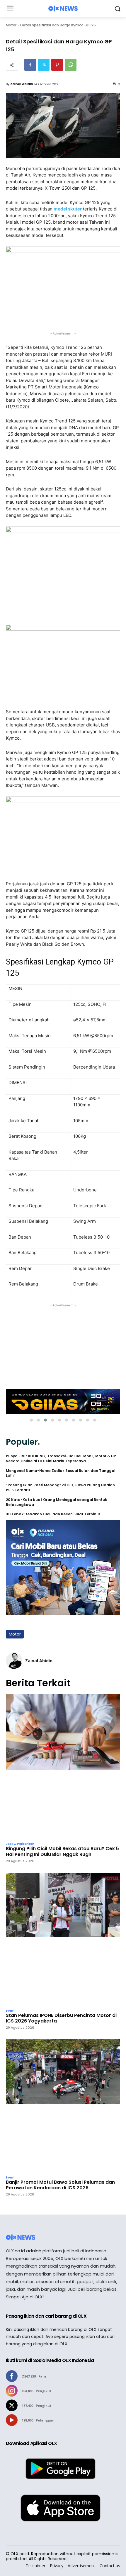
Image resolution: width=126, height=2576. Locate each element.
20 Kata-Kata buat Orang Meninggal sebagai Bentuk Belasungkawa (56, 1502)
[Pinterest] (57, 65)
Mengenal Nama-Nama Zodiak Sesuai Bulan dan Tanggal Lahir (61, 1473)
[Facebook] (30, 65)
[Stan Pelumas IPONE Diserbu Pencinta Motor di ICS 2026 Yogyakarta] (63, 1939)
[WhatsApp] (71, 65)
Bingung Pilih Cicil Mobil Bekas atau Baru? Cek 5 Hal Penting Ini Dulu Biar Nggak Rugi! (62, 1851)
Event (10, 2011)
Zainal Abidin (22, 84)
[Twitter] (44, 65)
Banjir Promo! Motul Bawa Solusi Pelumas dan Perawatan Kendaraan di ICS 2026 (60, 2185)
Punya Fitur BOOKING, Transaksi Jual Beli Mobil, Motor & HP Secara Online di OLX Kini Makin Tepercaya (61, 1459)
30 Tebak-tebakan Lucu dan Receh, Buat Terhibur (53, 1514)
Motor (11, 25)
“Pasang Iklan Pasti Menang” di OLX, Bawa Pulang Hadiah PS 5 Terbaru (60, 1488)
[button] (31, 1420)
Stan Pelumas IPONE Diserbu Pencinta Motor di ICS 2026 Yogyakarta (61, 2018)
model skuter (68, 209)
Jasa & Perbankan (20, 1844)
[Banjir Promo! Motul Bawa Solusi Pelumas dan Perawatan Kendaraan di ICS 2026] (63, 2106)
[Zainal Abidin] (14, 1661)
